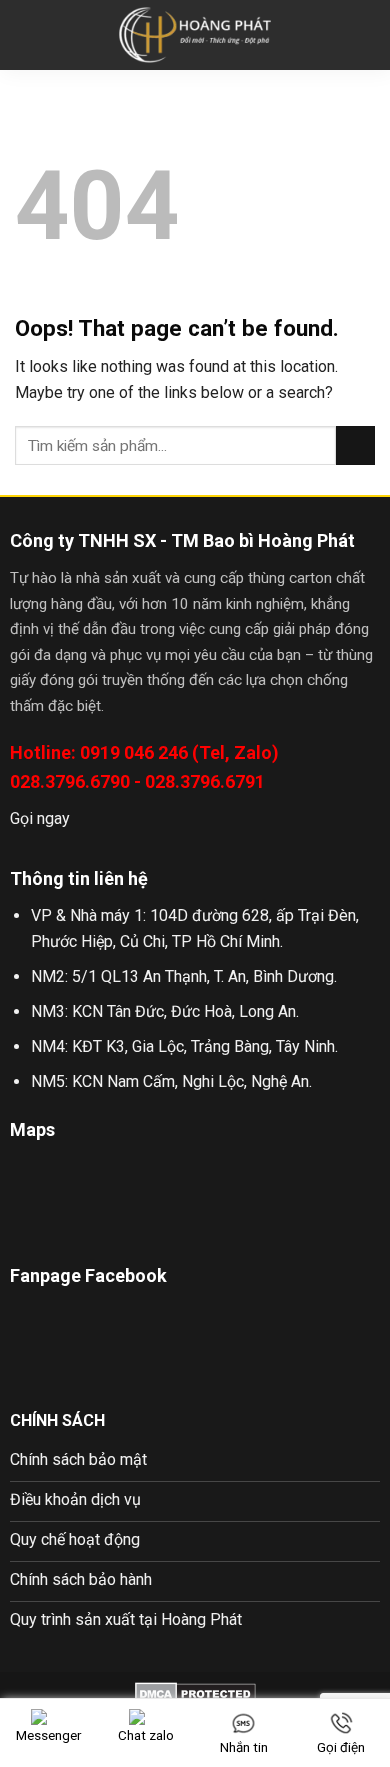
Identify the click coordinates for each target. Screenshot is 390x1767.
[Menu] (27, 34)
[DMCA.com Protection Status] (195, 1693)
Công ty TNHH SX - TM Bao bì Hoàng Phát (182, 540)
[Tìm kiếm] (367, 35)
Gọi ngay (40, 818)
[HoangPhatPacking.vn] (195, 35)
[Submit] (355, 445)
